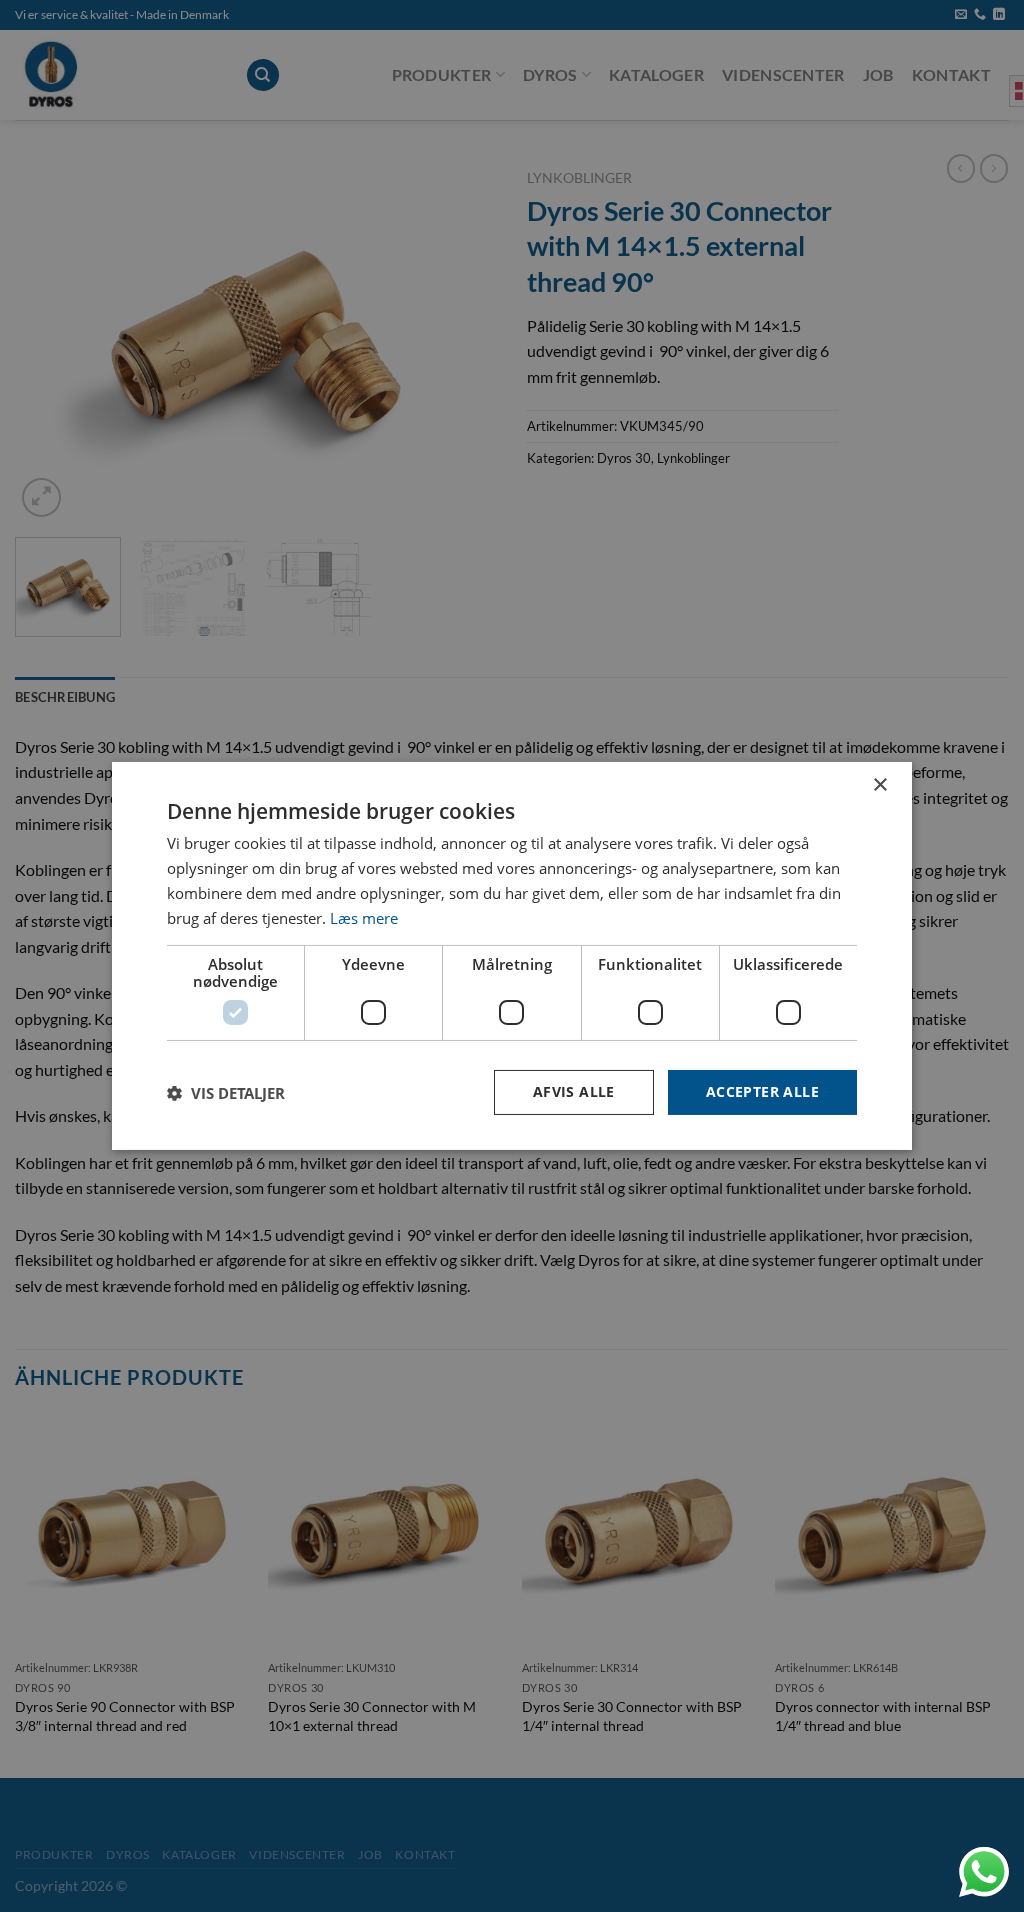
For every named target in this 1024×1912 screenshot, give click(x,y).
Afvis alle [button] (574, 1091)
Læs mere (364, 918)
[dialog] (512, 956)
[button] (226, 1093)
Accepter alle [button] (762, 1091)
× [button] (879, 785)
